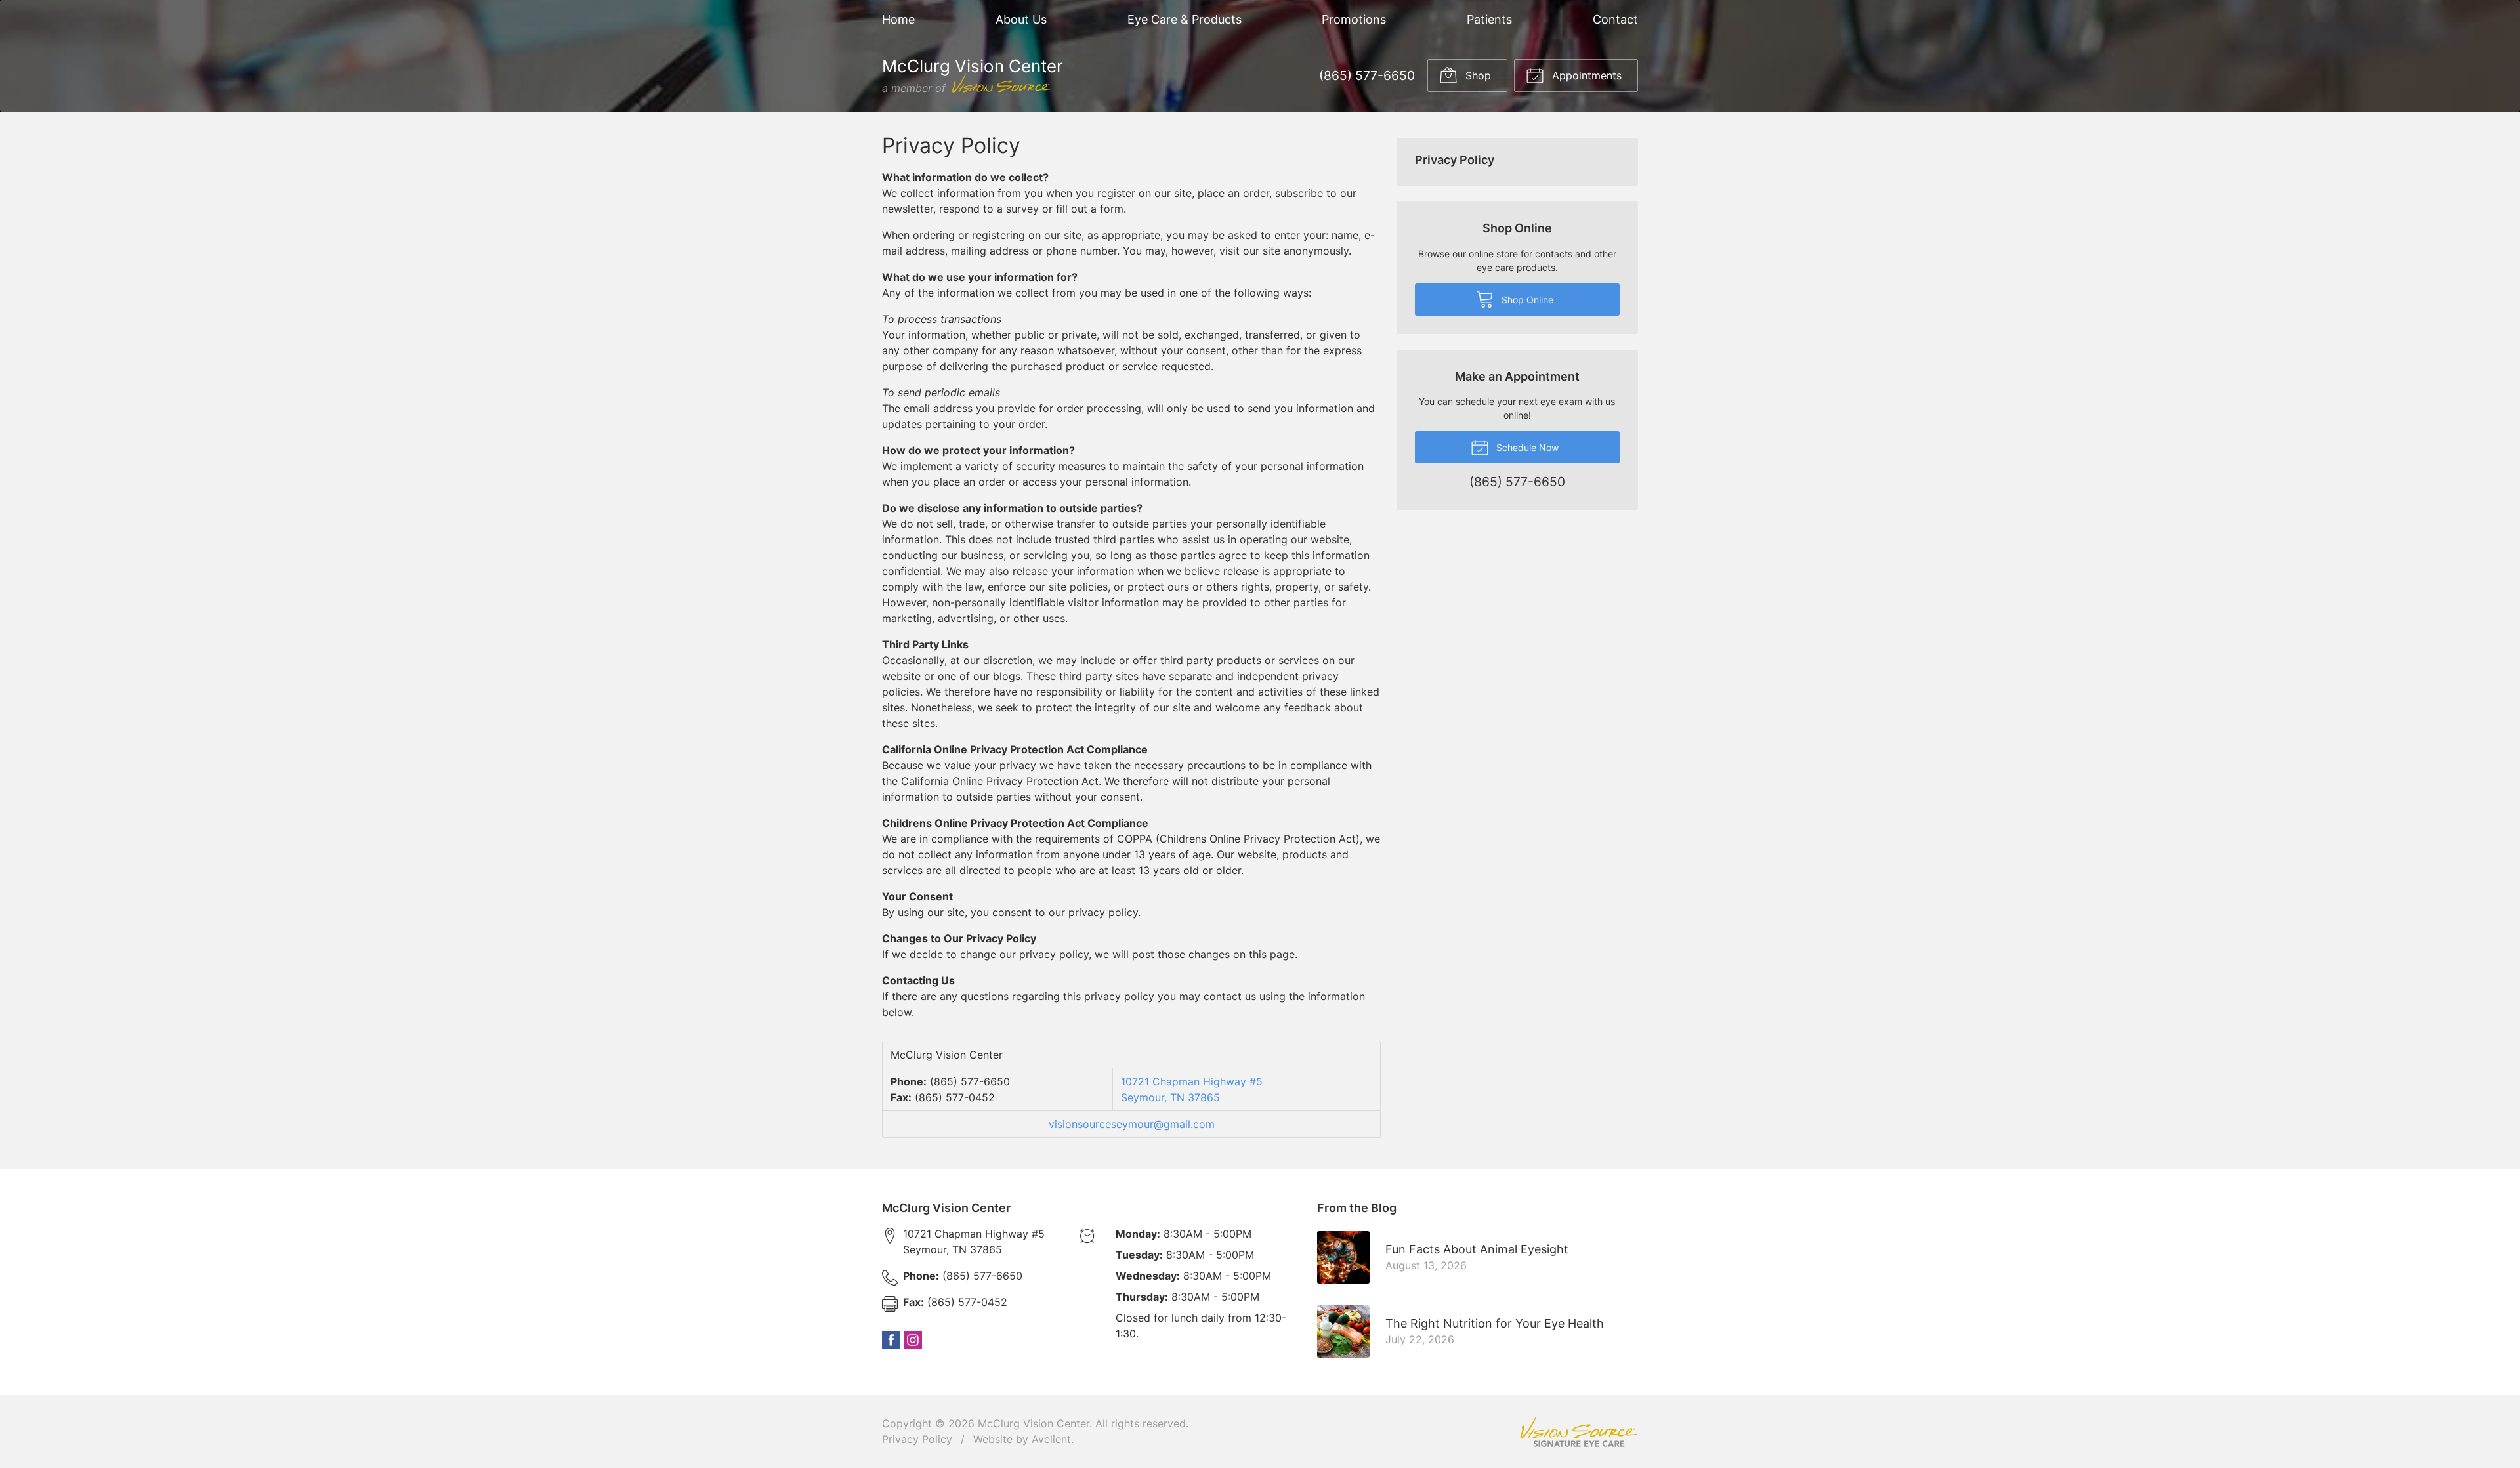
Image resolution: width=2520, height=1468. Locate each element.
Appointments (1585, 75)
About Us (1021, 19)
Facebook (891, 1340)
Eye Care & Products (1185, 19)
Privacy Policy (1455, 160)
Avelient (1051, 1439)
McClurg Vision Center (1034, 1423)
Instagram (913, 1340)
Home (898, 19)
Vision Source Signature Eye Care (1579, 1432)
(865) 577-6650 (1367, 75)
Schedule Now (1526, 447)
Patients (1489, 19)
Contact (1615, 19)
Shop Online (1526, 300)
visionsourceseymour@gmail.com (1132, 1124)
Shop (1477, 75)
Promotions (1354, 19)
